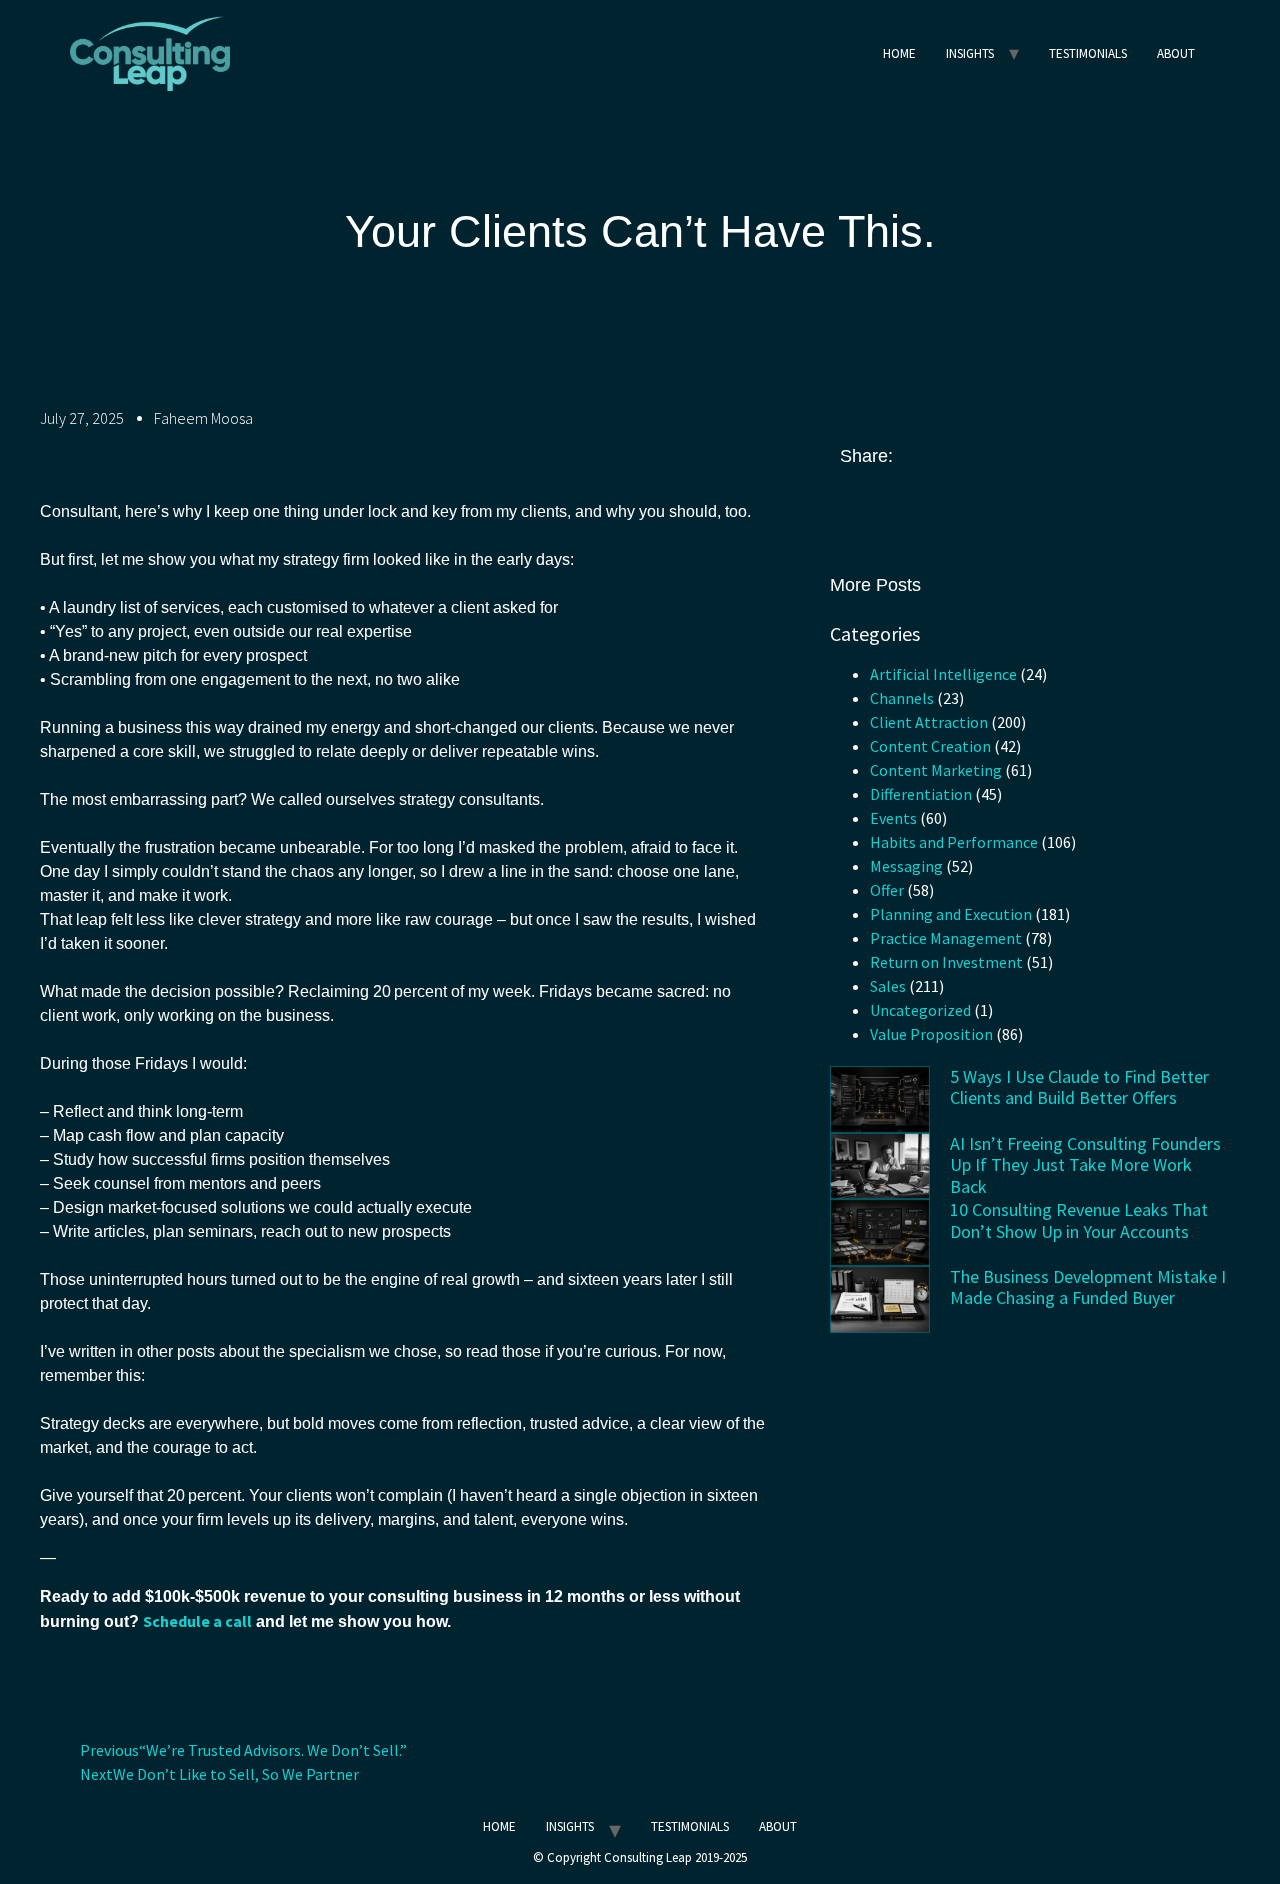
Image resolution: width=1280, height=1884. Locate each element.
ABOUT (1176, 53)
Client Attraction (929, 722)
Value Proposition (931, 1034)
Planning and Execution (951, 914)
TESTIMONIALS (1088, 53)
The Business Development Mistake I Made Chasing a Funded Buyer (1088, 1287)
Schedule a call (197, 1621)
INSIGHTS (970, 53)
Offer (887, 890)
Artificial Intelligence (943, 674)
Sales (888, 986)
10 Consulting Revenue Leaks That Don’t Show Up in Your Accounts (1079, 1220)
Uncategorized (920, 1010)
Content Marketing (936, 770)
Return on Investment (946, 962)
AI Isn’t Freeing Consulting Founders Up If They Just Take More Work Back (1085, 1165)
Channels (902, 698)
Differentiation (921, 794)
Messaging (906, 866)
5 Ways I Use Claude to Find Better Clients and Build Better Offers (1079, 1087)
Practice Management (946, 938)
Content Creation (930, 746)
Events (893, 818)
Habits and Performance (954, 842)
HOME (899, 53)
